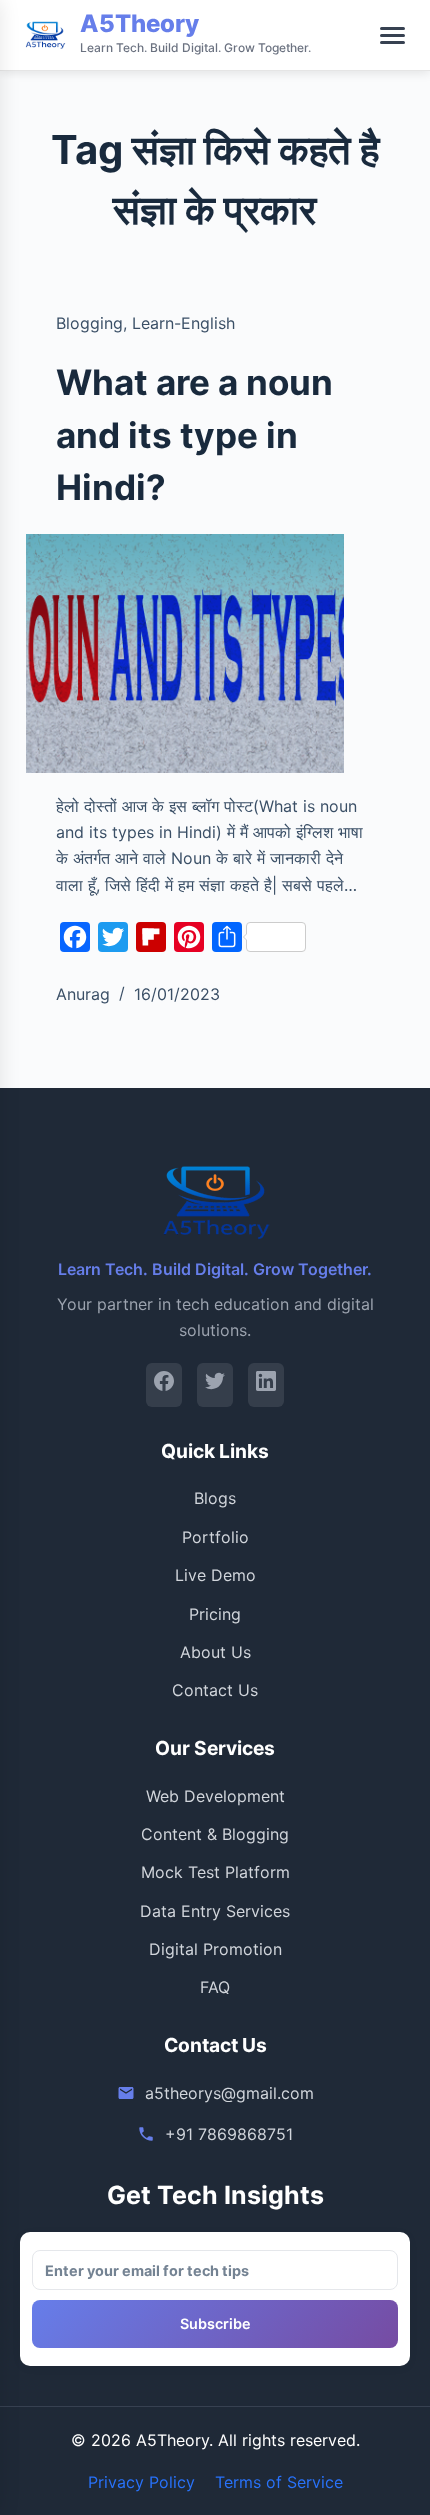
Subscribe (215, 2323)
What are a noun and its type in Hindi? (194, 434)
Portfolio (215, 1537)
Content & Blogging (215, 1834)
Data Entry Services (215, 1911)
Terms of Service (279, 2482)
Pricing (215, 1614)
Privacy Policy (141, 2482)
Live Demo (215, 1575)
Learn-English (183, 323)
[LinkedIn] (266, 1384)
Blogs (215, 1498)
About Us (215, 1652)
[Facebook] (164, 1384)
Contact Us (215, 1690)
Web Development (215, 1796)
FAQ (215, 1987)
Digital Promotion (215, 1949)
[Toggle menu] (392, 35)
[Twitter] (215, 1384)
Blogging (89, 323)
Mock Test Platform (215, 1872)
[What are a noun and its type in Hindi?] (185, 653)
